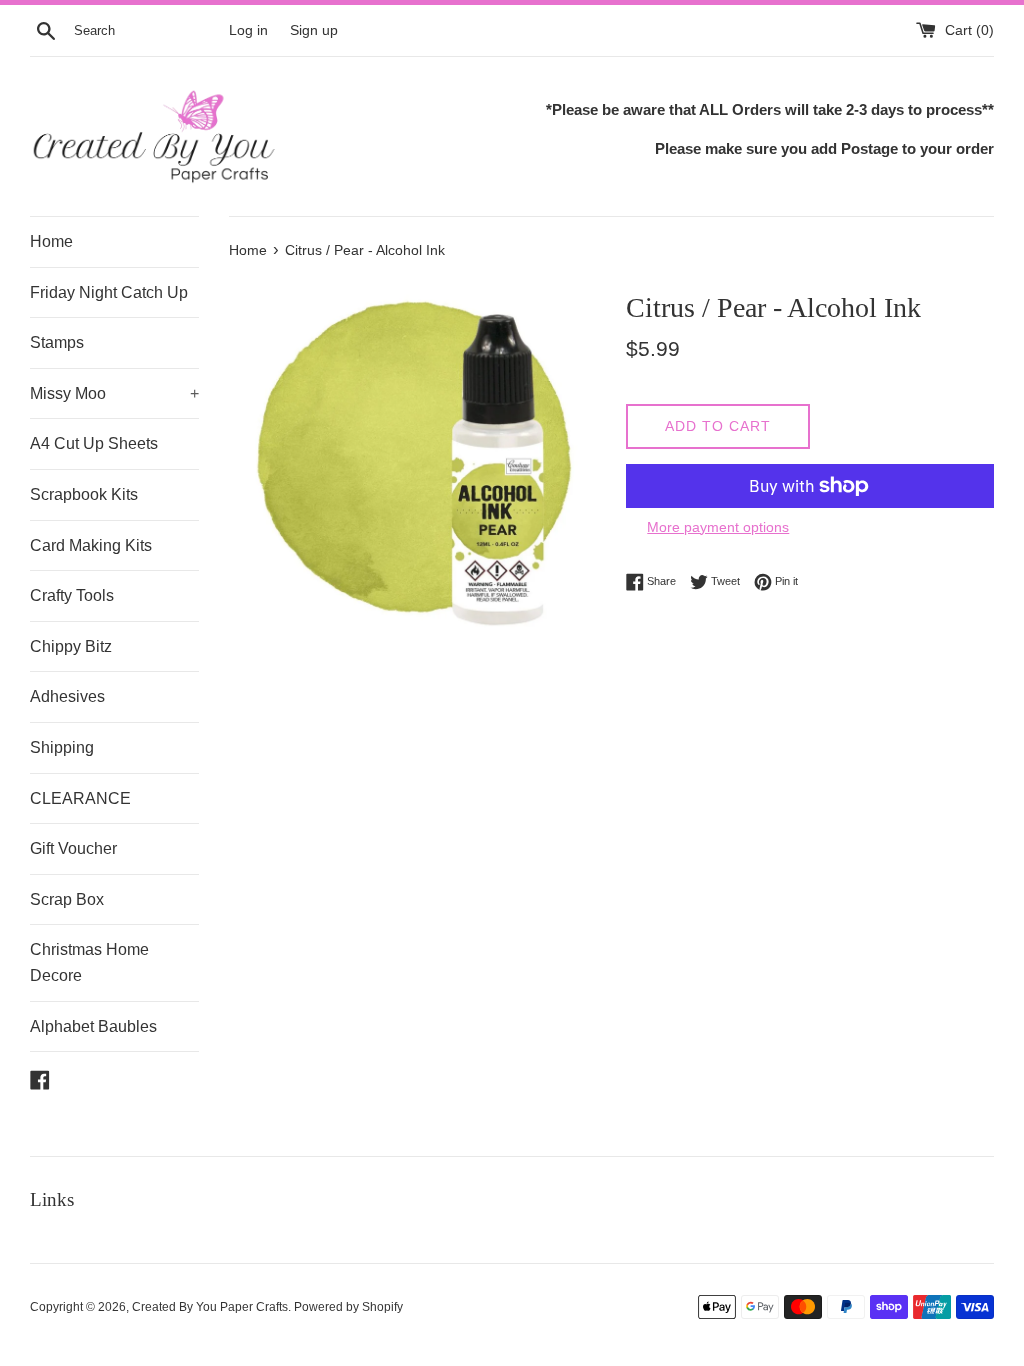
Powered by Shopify (348, 1307)
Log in (248, 30)
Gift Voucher (73, 848)
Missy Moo (114, 393)
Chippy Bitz (71, 646)
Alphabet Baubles (93, 1026)
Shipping (62, 747)
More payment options (718, 527)
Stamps (57, 342)
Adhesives (67, 696)
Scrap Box (67, 899)
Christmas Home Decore (89, 962)
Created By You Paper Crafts (210, 1307)
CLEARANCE (80, 798)
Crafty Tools (72, 595)
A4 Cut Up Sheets (94, 443)
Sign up (314, 30)
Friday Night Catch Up (109, 292)
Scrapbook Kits (84, 494)
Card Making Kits (91, 545)
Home (51, 241)
